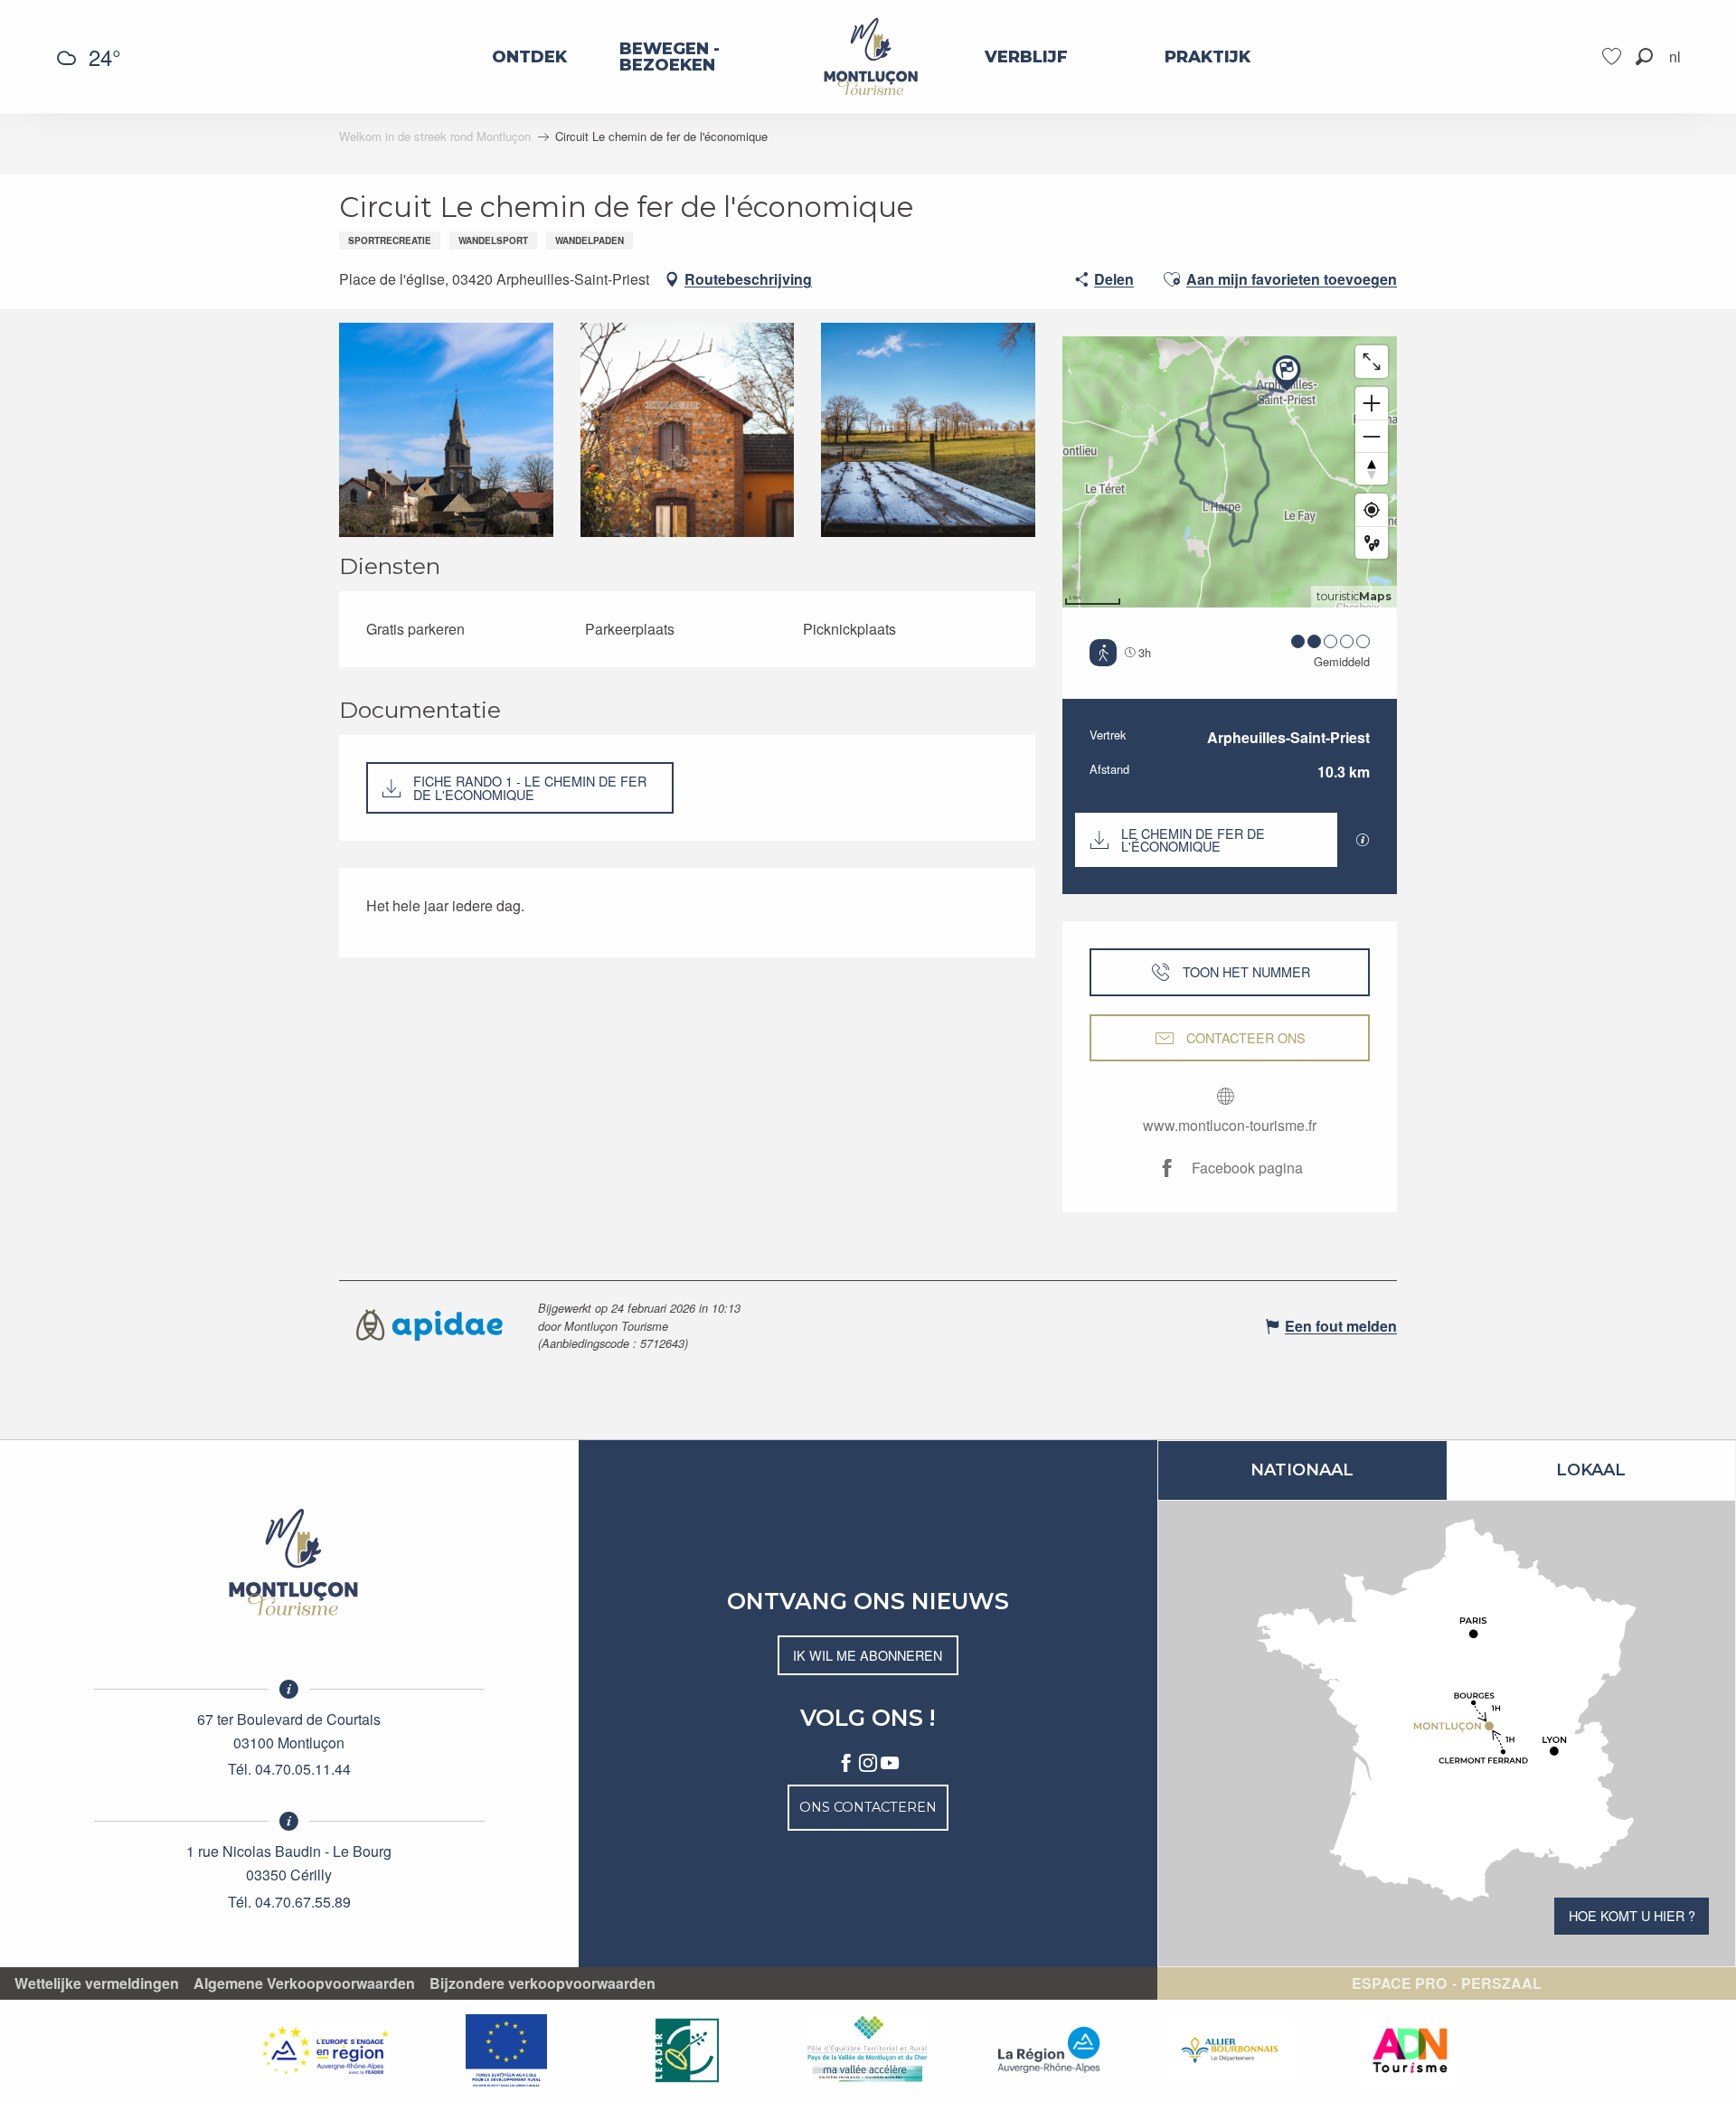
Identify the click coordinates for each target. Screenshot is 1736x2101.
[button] (1644, 57)
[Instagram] (868, 1764)
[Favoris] (1614, 57)
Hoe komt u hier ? (1632, 1915)
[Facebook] (846, 1764)
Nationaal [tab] (1302, 1470)
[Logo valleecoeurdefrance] (289, 1562)
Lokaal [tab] (1591, 1470)
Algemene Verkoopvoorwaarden (304, 1983)
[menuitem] (529, 57)
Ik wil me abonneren (868, 1655)
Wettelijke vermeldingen (97, 1983)
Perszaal (1501, 1983)
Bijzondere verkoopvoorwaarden (542, 1983)
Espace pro (1399, 1983)
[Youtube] (890, 1764)
